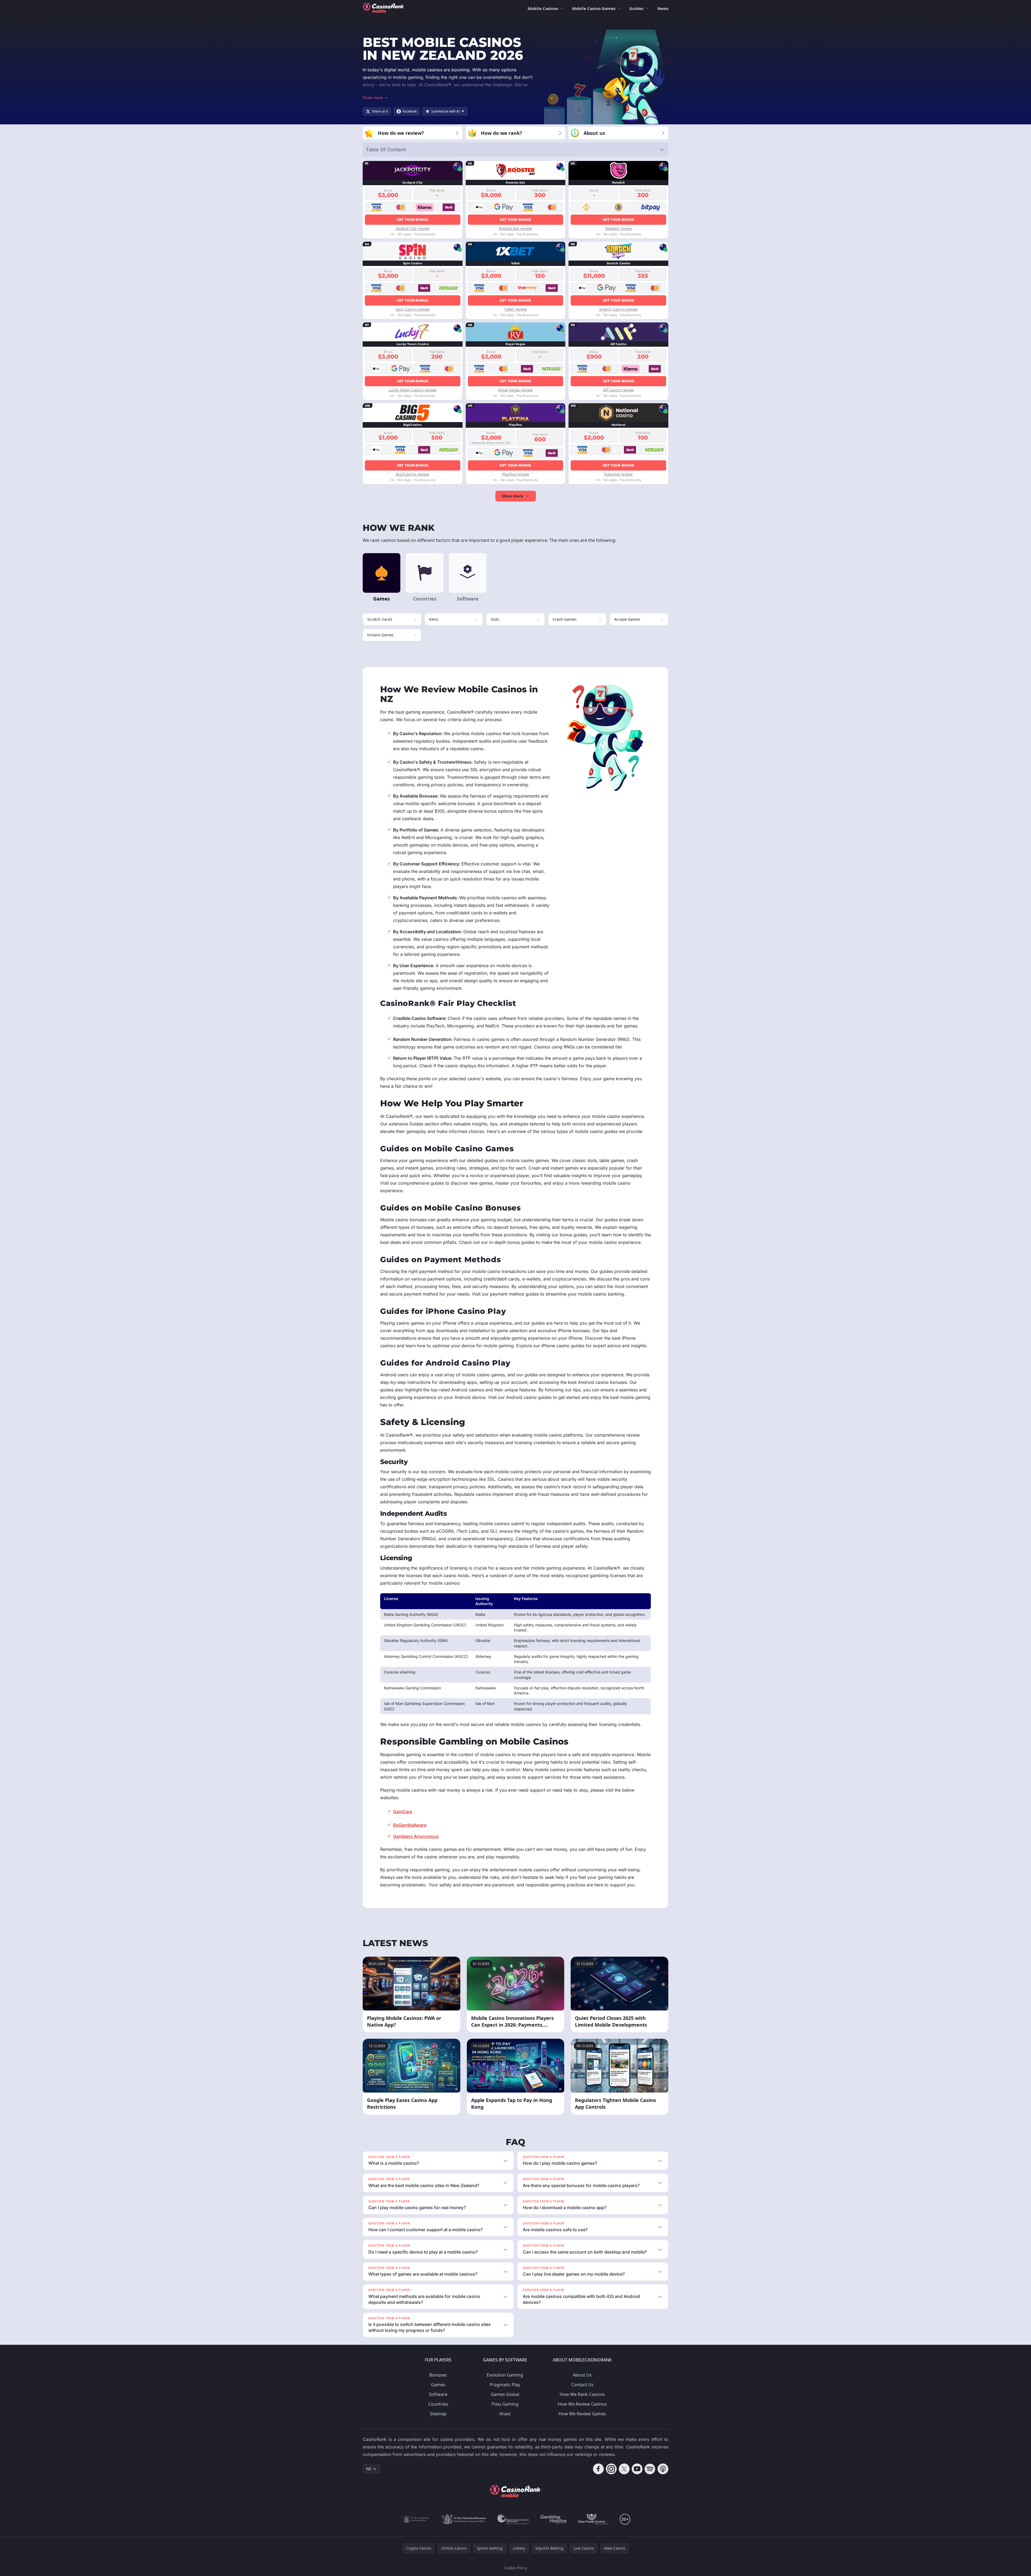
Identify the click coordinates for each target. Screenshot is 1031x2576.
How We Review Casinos (582, 2404)
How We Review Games (582, 2414)
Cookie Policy (515, 2568)
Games (438, 2385)
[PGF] (513, 2519)
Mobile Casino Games (594, 8)
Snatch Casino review (618, 309)
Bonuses (438, 2375)
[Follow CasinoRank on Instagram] (611, 2469)
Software (438, 2394)
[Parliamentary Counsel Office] (464, 2519)
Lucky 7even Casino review (412, 390)
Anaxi (505, 2414)
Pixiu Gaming (505, 2404)
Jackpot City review (413, 228)
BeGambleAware (410, 1825)
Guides (636, 8)
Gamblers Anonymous (416, 1836)
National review (618, 474)
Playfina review (515, 474)
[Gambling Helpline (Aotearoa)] (554, 2519)
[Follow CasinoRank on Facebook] (598, 2469)
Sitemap (438, 2414)
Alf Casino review (618, 390)
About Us (582, 2375)
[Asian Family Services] (593, 2519)
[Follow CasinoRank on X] (624, 2469)
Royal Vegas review (515, 390)
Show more (512, 496)
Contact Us (582, 2385)
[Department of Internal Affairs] (416, 2519)
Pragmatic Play (505, 2385)
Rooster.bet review (515, 228)
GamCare (403, 1812)
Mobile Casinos (543, 8)
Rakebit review (619, 228)
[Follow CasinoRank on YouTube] (637, 2469)
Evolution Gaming (505, 2375)
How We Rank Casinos (582, 2394)
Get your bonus (413, 220)
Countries (438, 2404)
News (663, 8)
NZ (369, 2469)
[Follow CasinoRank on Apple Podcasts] (663, 2469)
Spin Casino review (413, 309)
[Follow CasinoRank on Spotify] (650, 2469)
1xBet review (515, 309)
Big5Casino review (413, 474)
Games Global (505, 2394)
